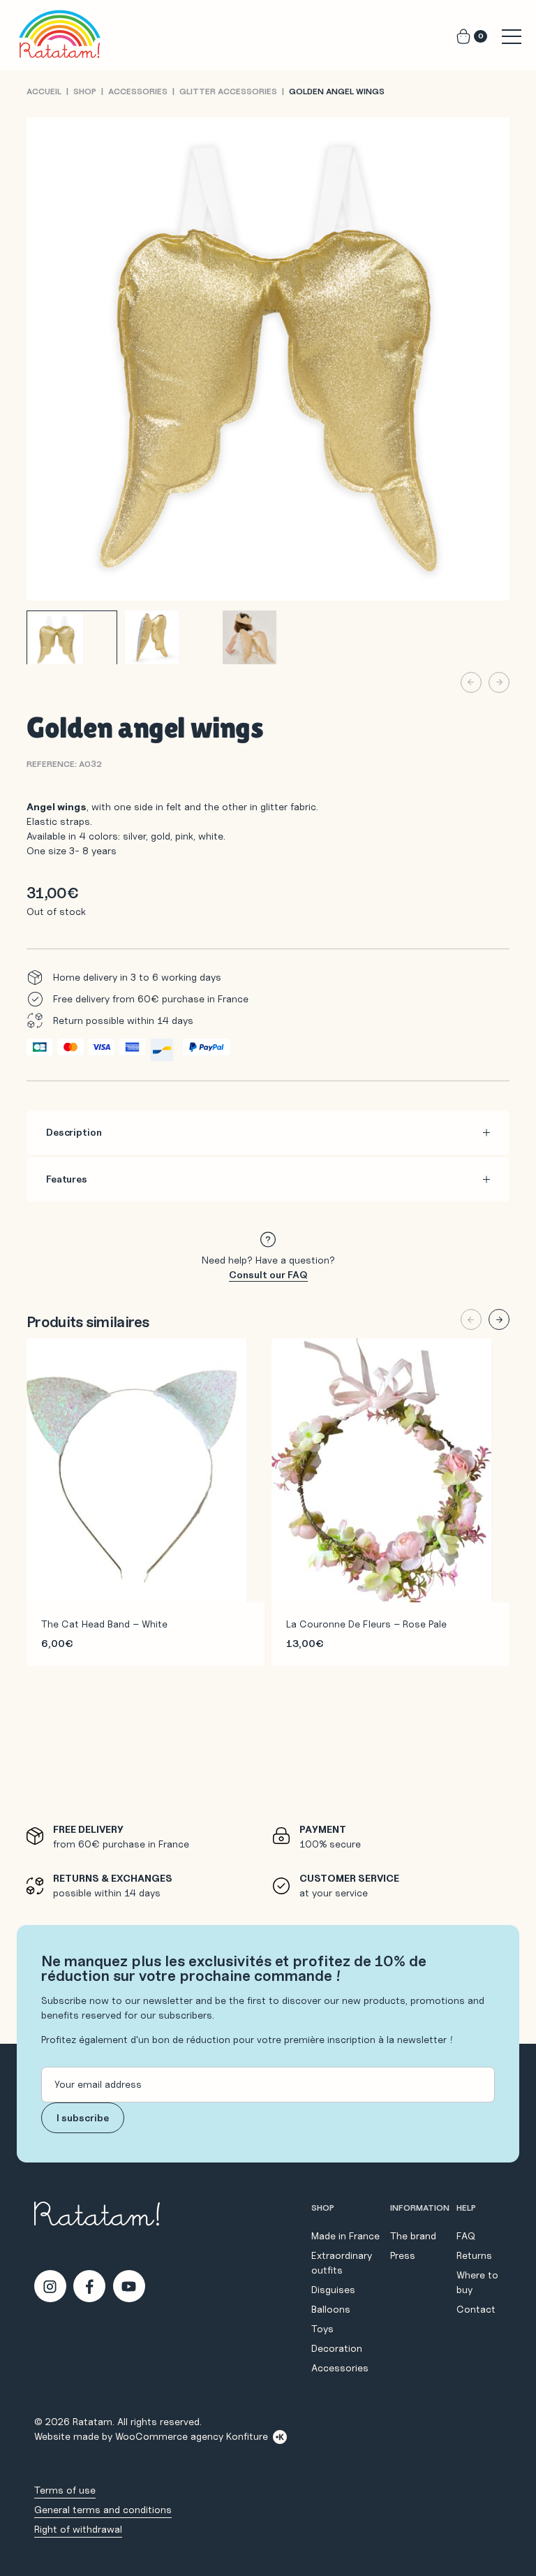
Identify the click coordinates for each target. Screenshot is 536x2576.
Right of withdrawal (78, 2529)
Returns (474, 2255)
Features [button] (67, 1179)
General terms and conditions (103, 2510)
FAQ (466, 2236)
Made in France (345, 2236)
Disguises (333, 2290)
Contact (476, 2309)
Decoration (337, 2348)
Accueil (44, 91)
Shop (85, 91)
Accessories (138, 91)
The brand (413, 2236)
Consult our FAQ (268, 1275)
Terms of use (65, 2490)
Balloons (331, 2309)
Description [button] (74, 1132)
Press (403, 2255)
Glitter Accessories (228, 91)
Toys (322, 2329)
